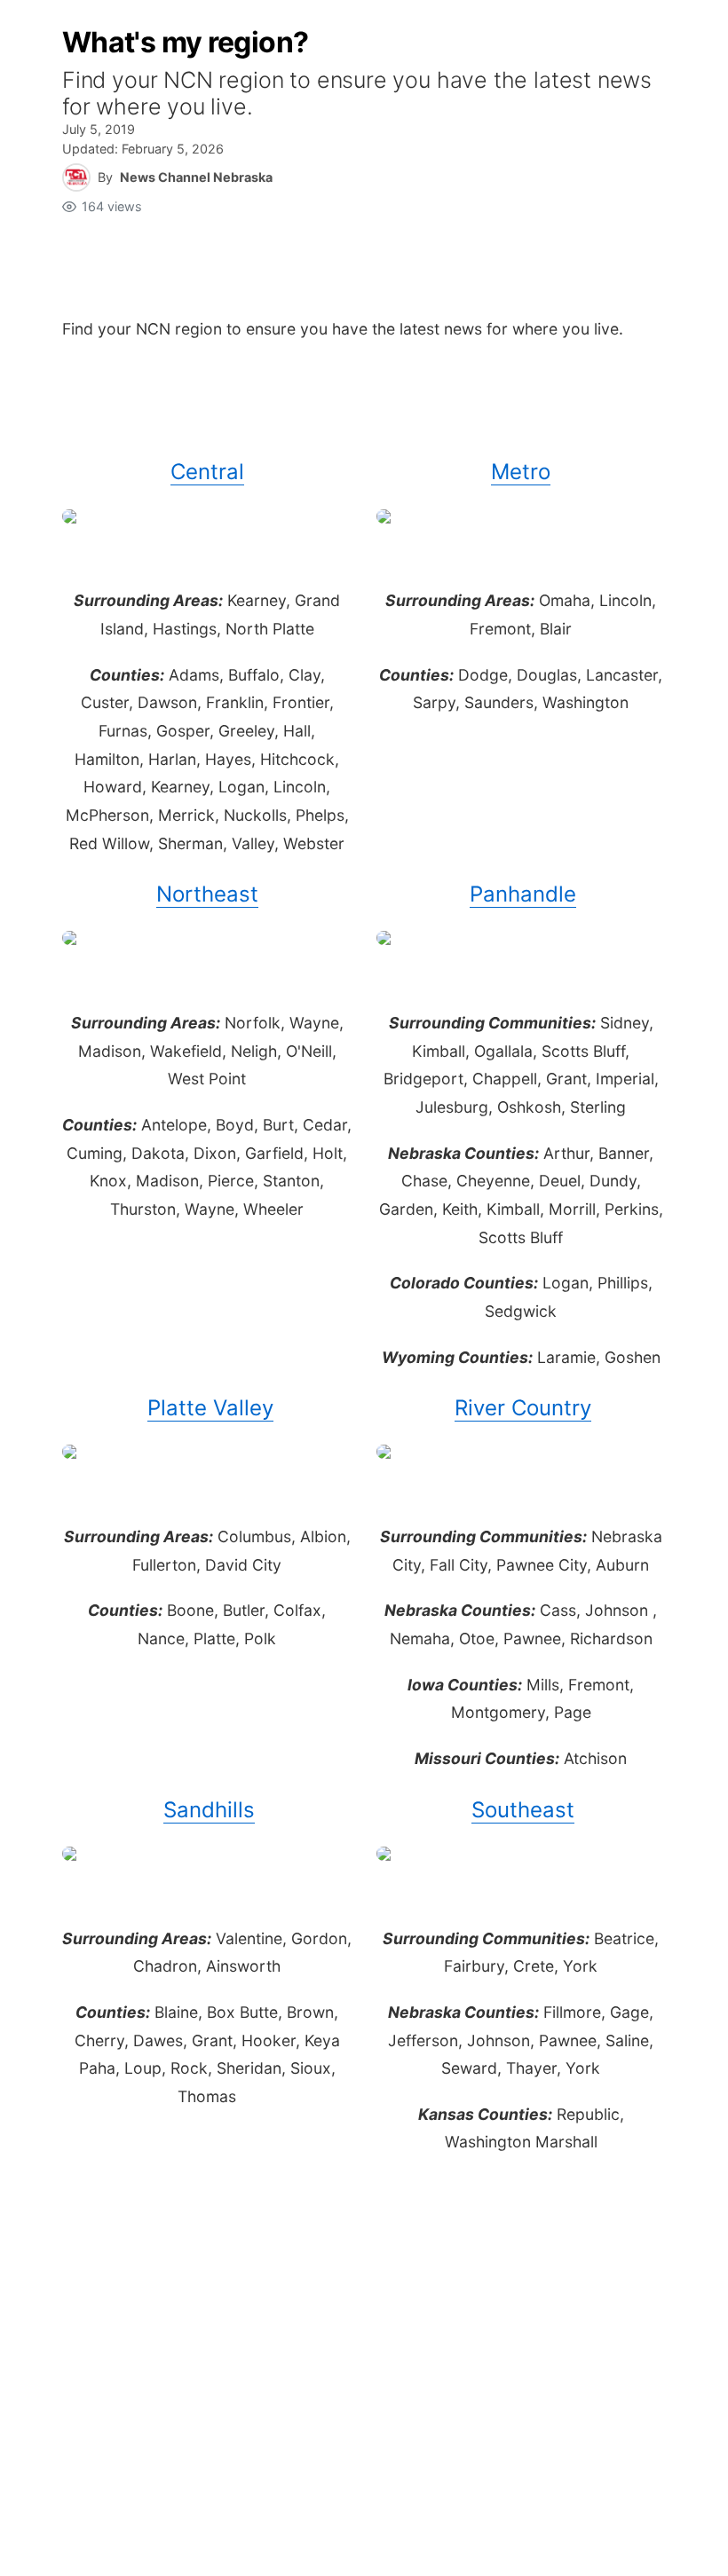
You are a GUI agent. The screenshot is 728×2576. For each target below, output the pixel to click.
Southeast (523, 1810)
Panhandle (523, 894)
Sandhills (209, 1810)
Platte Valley (210, 1408)
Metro (521, 472)
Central (207, 472)
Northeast (207, 894)
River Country (523, 1408)
